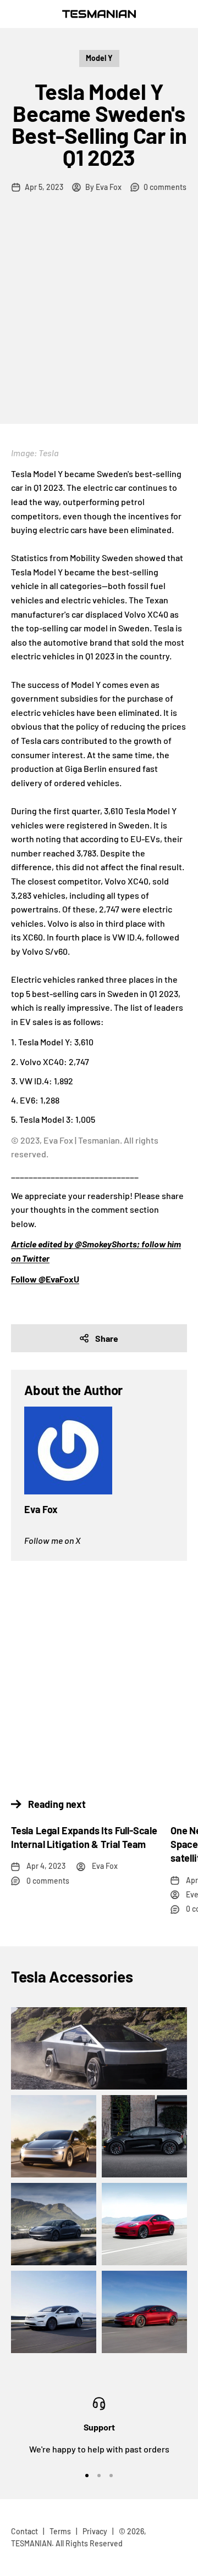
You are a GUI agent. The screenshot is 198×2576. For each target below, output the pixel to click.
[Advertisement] (99, 320)
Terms (60, 2531)
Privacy (95, 2531)
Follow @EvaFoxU (45, 1279)
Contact (24, 2531)
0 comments (165, 187)
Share (107, 1338)
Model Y (99, 58)
